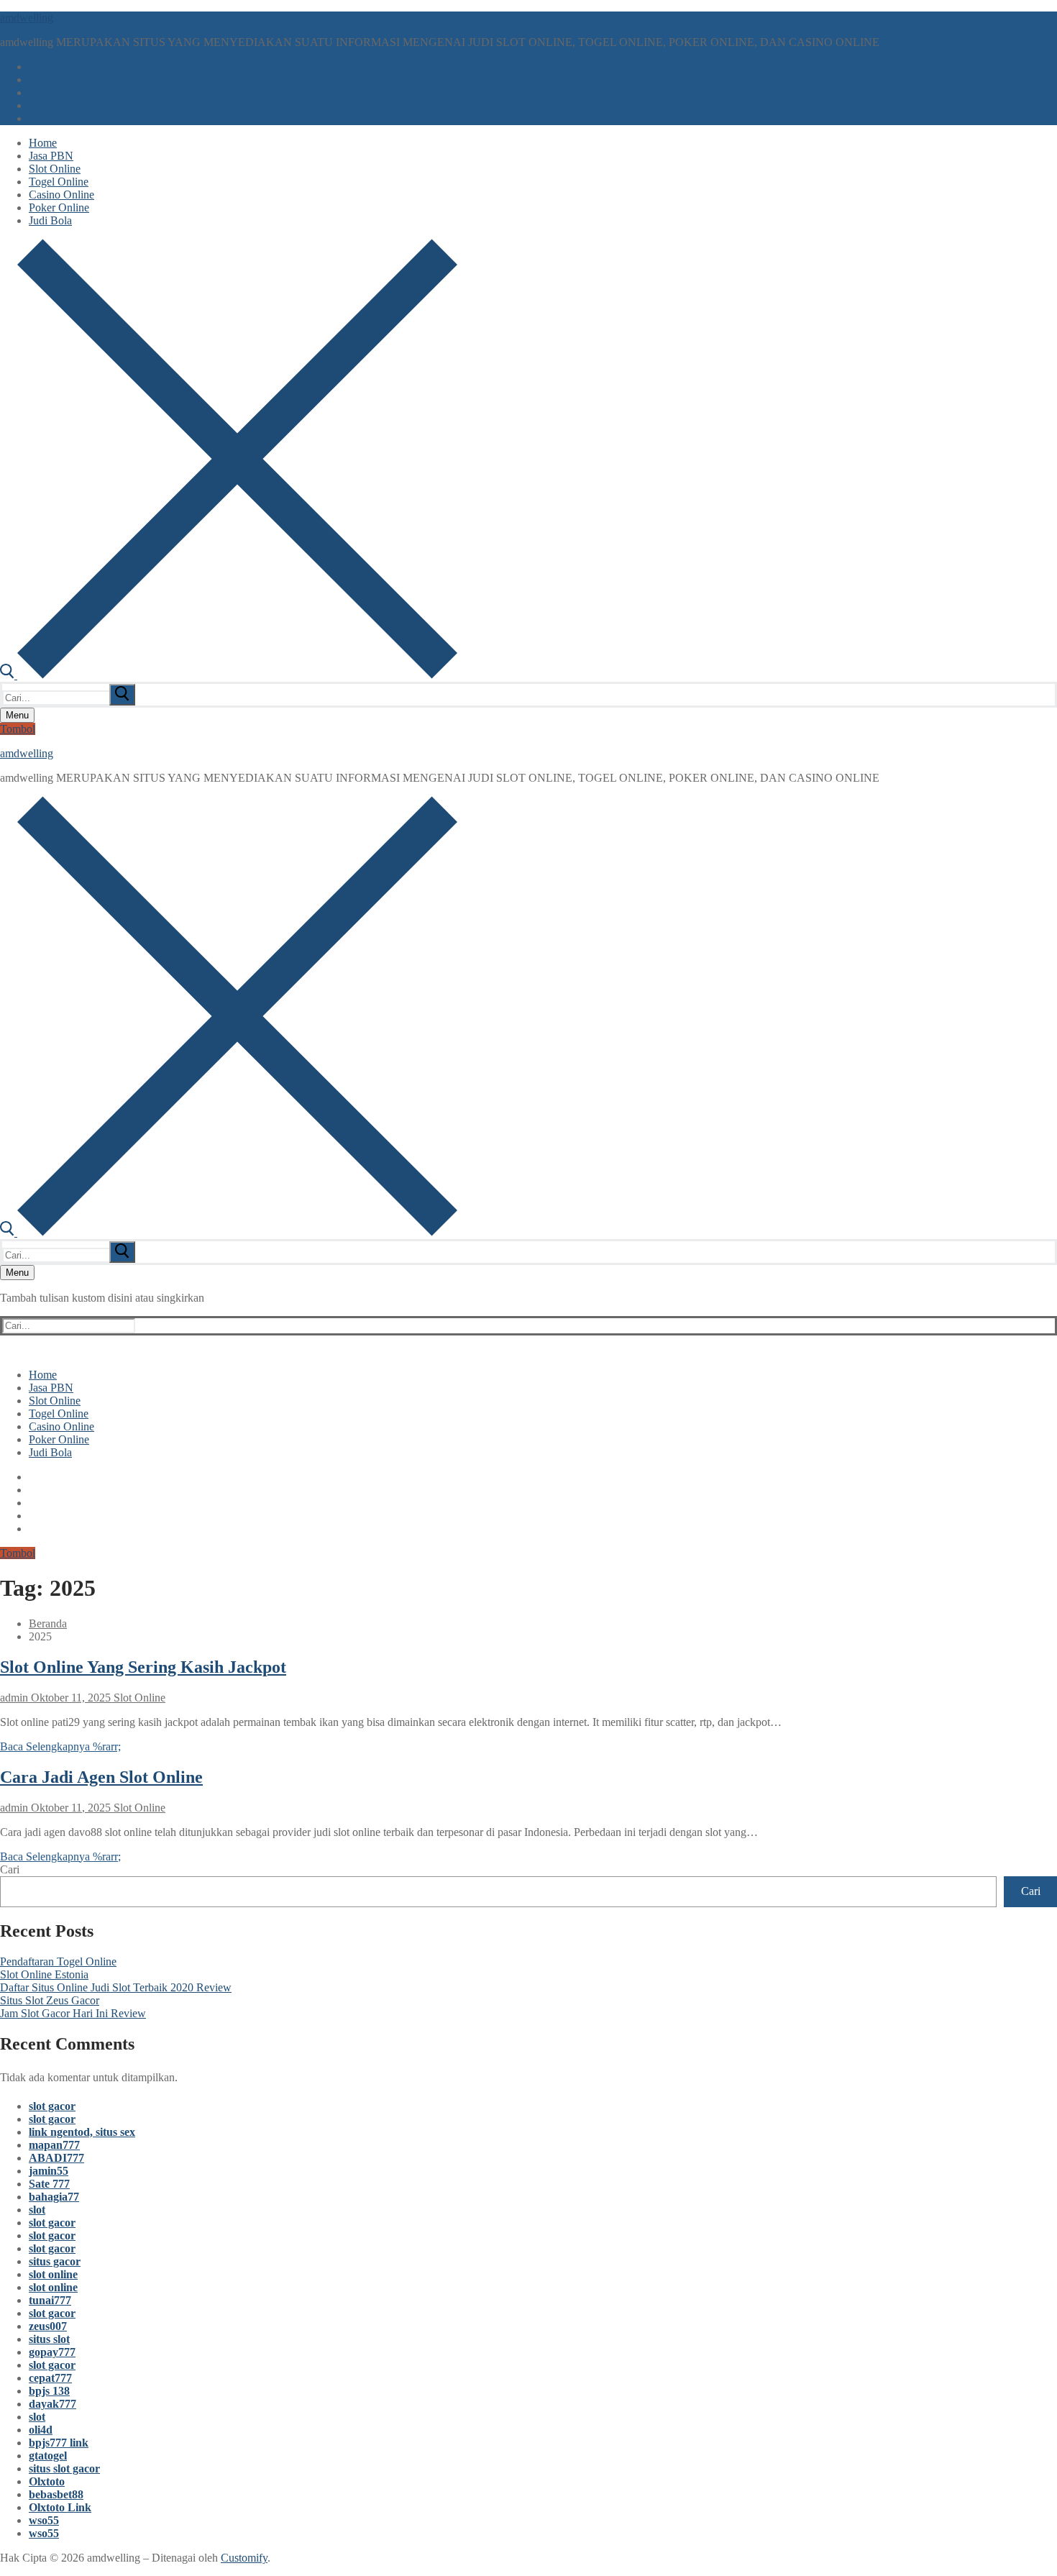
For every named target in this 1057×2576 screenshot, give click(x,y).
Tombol (18, 729)
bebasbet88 (56, 2494)
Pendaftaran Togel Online (58, 1961)
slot (37, 2210)
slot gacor (52, 2106)
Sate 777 (49, 2184)
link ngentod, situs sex (82, 2132)
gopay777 (52, 2352)
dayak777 (52, 2404)
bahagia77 (54, 2197)
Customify (244, 2558)
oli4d (41, 2430)
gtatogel (48, 2456)
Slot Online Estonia (44, 1974)
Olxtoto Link (60, 2507)
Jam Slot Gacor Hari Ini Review (73, 2013)
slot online (53, 2274)
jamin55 (49, 2171)
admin (14, 1698)
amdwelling (27, 18)
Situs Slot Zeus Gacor (50, 2000)
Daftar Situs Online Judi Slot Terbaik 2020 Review (116, 1987)
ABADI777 (56, 2158)
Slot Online (138, 1698)
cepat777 (50, 2378)
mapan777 (54, 2145)
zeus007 (48, 2326)
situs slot (49, 2339)
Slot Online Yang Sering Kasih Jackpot (143, 1667)
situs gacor (55, 2261)
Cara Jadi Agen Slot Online (101, 1777)
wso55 (44, 2520)
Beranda (48, 1623)
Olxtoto (47, 2481)
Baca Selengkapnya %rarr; (60, 1746)
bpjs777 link (59, 2443)
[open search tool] (229, 675)
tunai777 (50, 2300)
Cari (10, 1869)
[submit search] (122, 695)
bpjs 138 (49, 2391)
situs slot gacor (64, 2468)
